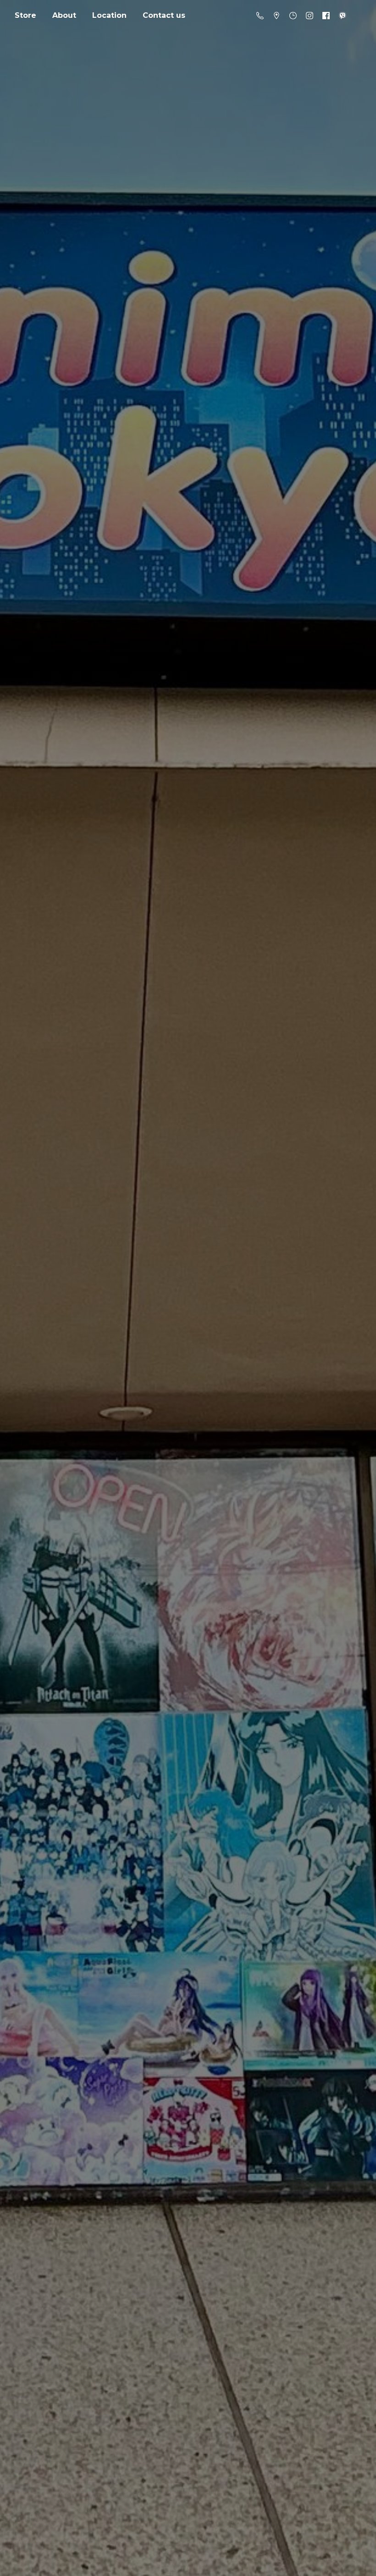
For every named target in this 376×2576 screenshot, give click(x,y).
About (64, 15)
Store (25, 15)
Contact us (164, 15)
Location (109, 15)
